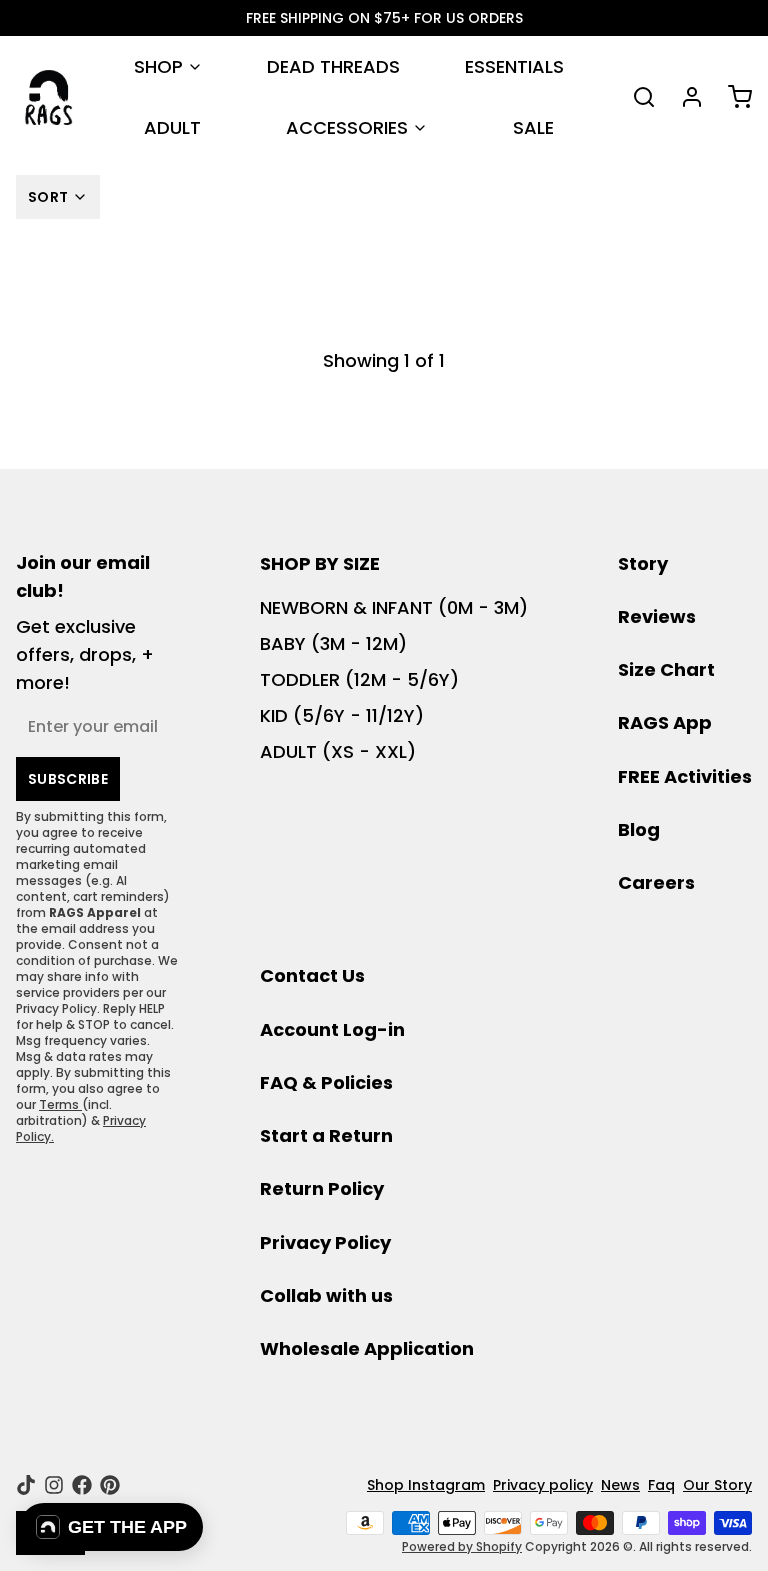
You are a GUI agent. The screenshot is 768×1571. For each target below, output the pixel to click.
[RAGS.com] (48, 97)
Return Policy (322, 1188)
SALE (533, 127)
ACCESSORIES (347, 127)
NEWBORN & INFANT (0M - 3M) (394, 607)
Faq (661, 1485)
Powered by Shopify (462, 1546)
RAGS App (665, 722)
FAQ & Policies (326, 1082)
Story (643, 563)
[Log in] (684, 97)
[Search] (636, 97)
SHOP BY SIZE (320, 563)
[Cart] (732, 97)
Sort (48, 197)
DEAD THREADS (333, 66)
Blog (639, 829)
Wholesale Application (367, 1348)
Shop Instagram (426, 1485)
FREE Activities (685, 776)
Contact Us (312, 975)
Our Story (717, 1485)
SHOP (158, 66)
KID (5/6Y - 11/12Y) (342, 715)
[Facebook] (82, 1485)
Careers (656, 882)
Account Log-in (332, 1029)
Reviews (657, 616)
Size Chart (666, 669)
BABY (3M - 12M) (333, 643)
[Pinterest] (110, 1485)
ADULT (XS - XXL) (338, 751)
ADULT (172, 127)
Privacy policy (543, 1485)
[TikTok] (26, 1485)
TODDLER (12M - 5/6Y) (359, 679)
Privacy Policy (325, 1242)
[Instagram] (54, 1485)
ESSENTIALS (514, 66)
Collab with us (326, 1295)
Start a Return (326, 1135)
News (620, 1485)
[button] (111, 1527)
